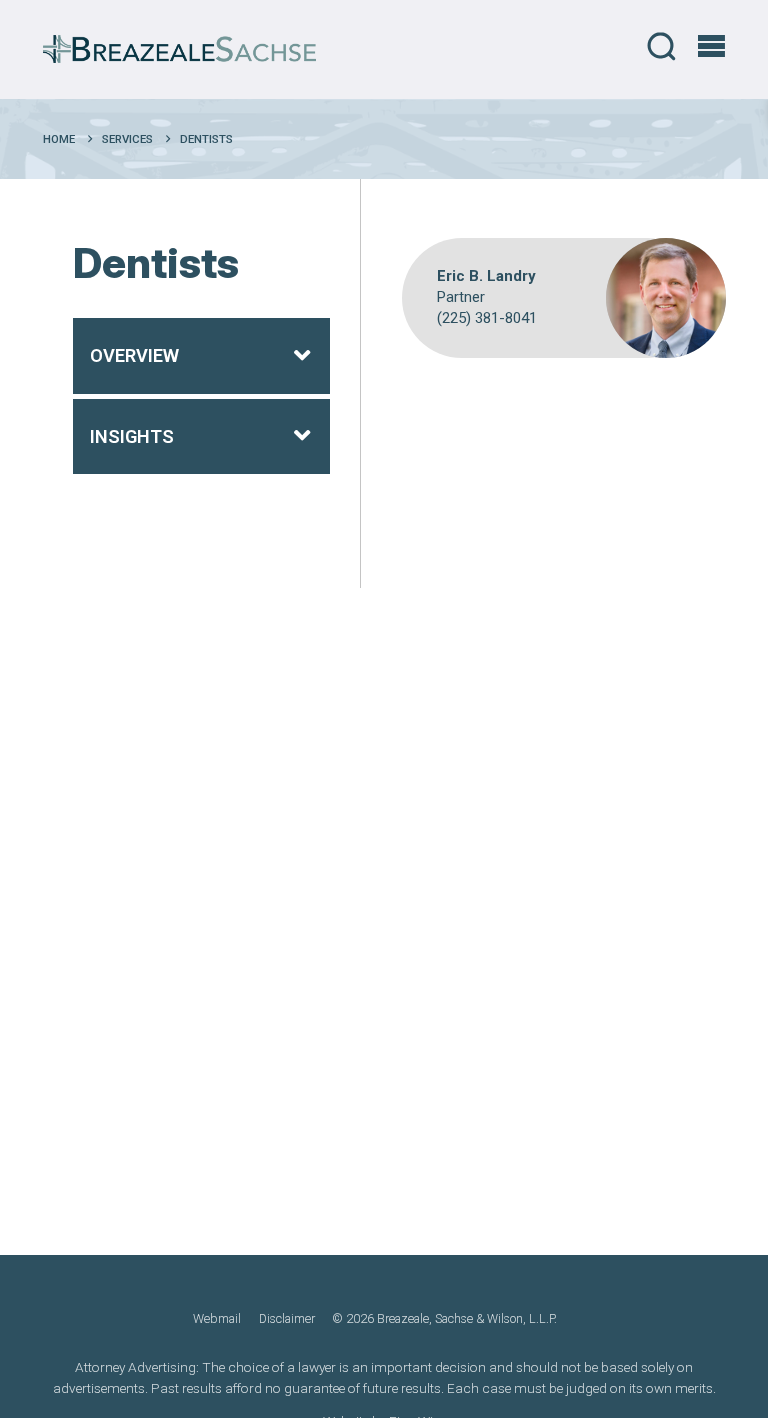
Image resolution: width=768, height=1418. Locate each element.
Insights (132, 436)
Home (59, 139)
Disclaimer (287, 1319)
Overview (134, 355)
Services (127, 139)
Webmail (217, 1319)
